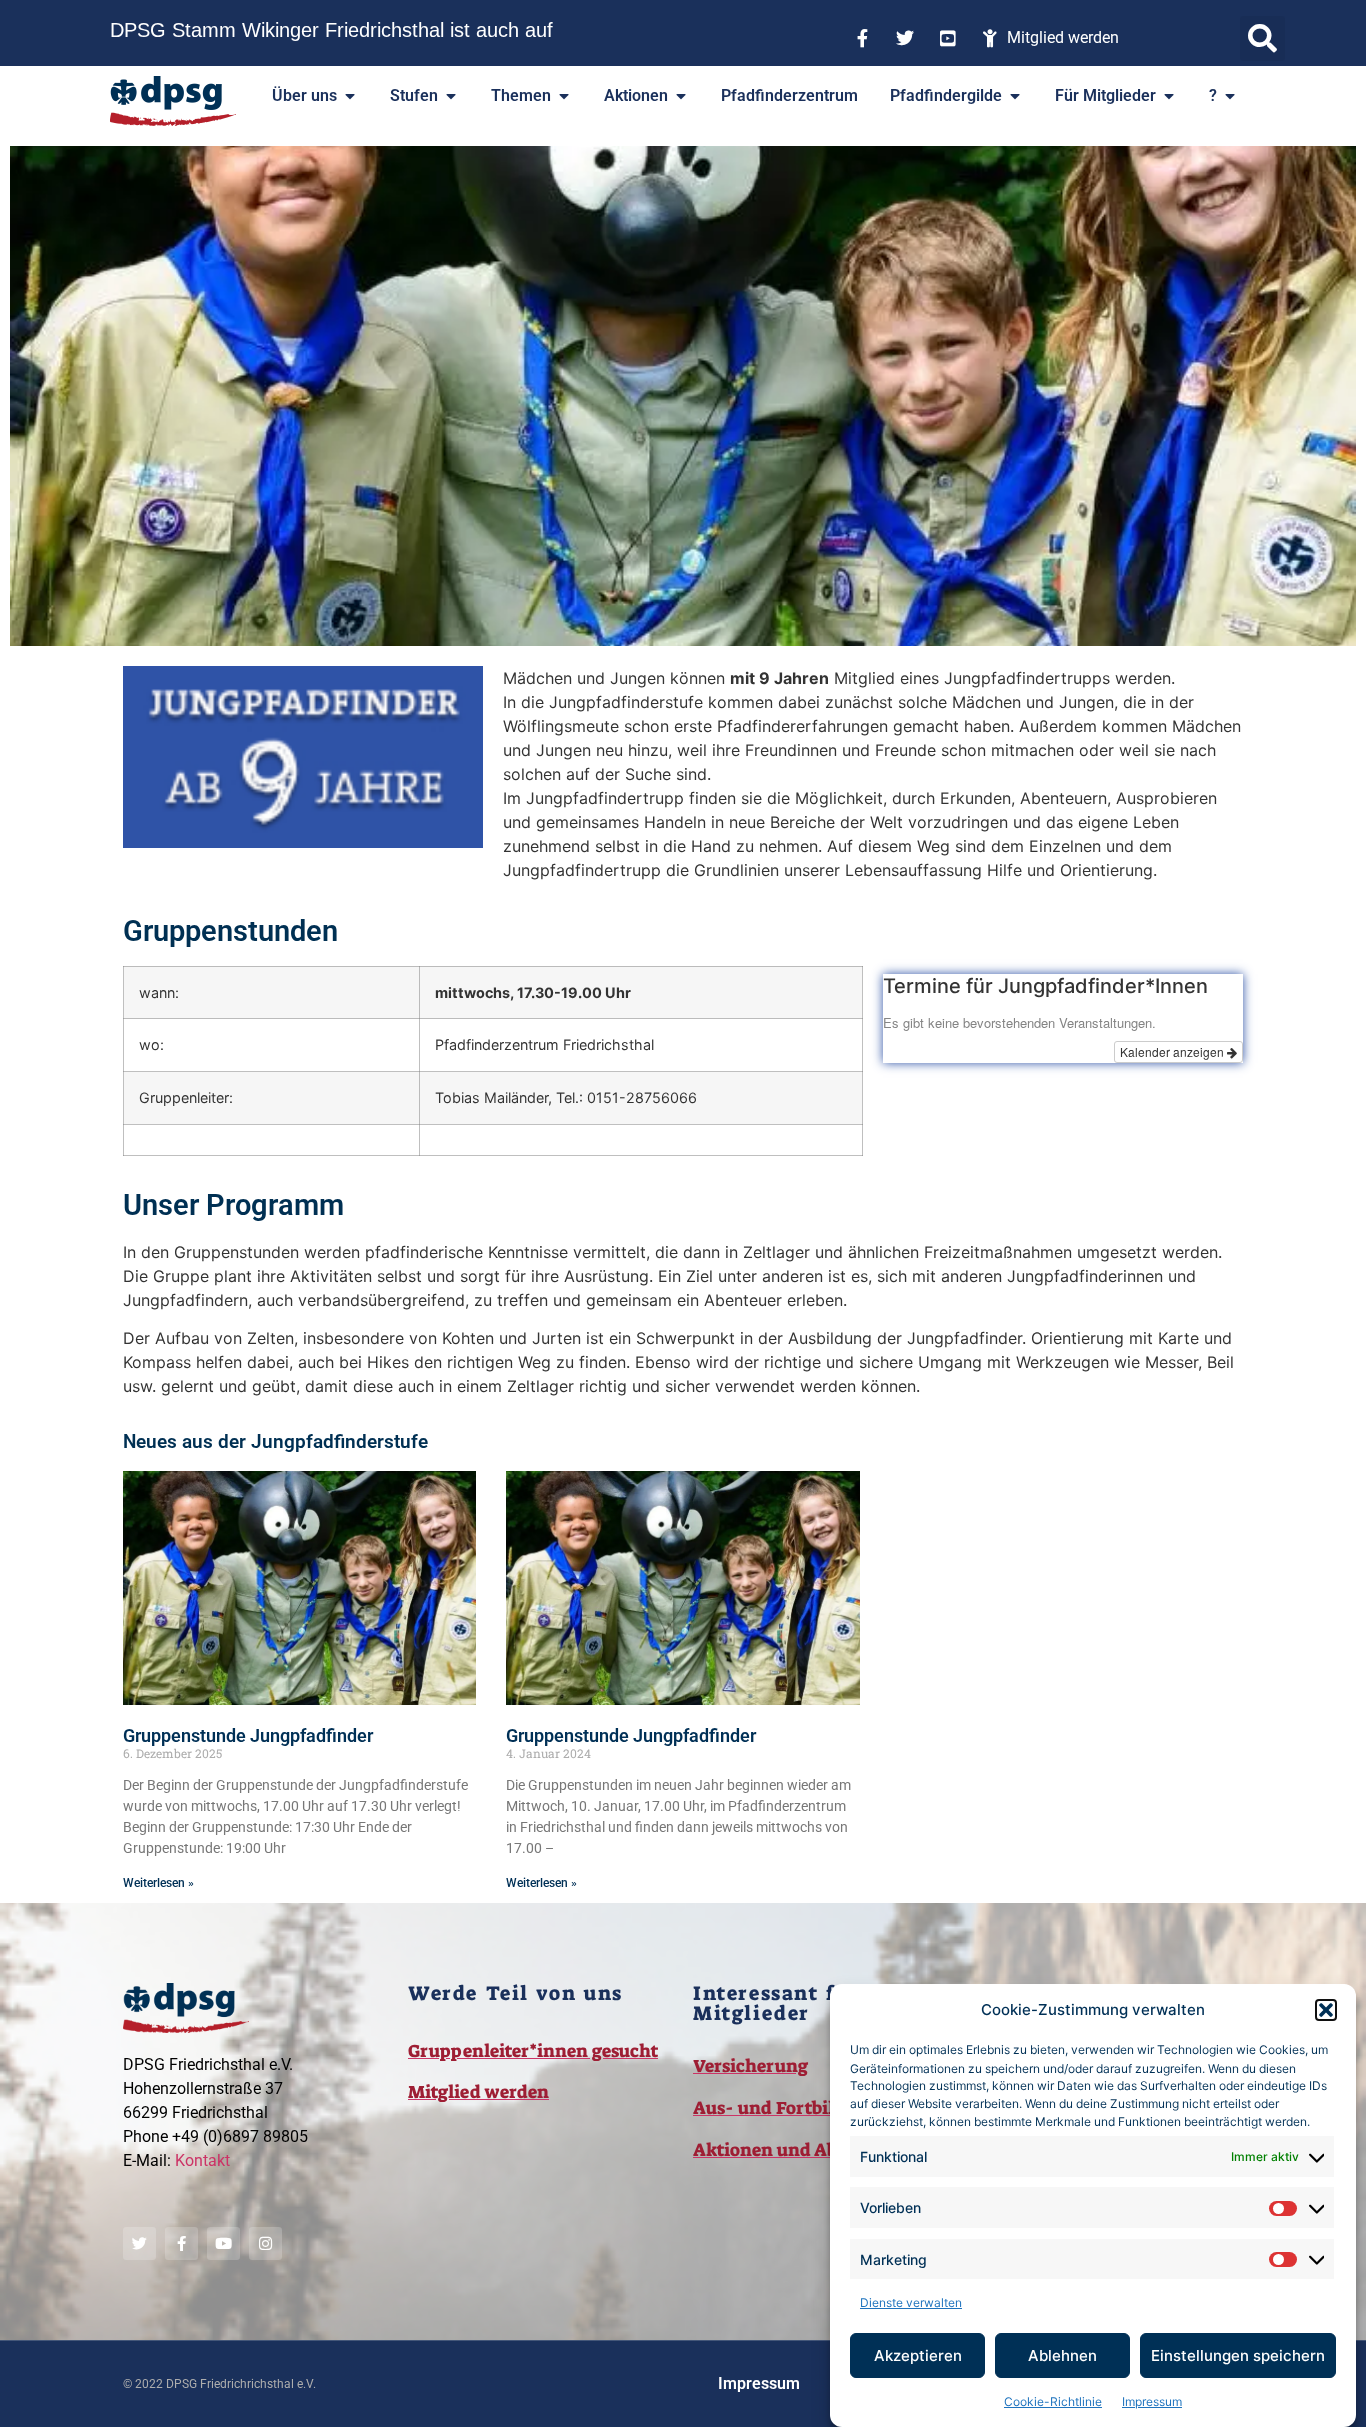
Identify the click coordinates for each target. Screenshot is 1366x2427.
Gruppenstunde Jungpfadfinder (248, 1735)
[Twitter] (139, 2243)
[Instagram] (265, 2243)
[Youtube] (223, 2243)
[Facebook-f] (181, 2243)
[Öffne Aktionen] (681, 96)
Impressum (1152, 2401)
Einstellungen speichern (1238, 2355)
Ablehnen (1062, 2355)
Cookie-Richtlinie (1053, 2401)
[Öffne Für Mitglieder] (1169, 96)
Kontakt (202, 2160)
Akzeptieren (918, 2355)
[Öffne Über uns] (350, 96)
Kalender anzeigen (1173, 1051)
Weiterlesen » (158, 1883)
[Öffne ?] (1230, 96)
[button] (1326, 2010)
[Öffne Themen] (564, 96)
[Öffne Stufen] (451, 96)
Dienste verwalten (911, 2302)
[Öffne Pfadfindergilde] (1015, 96)
